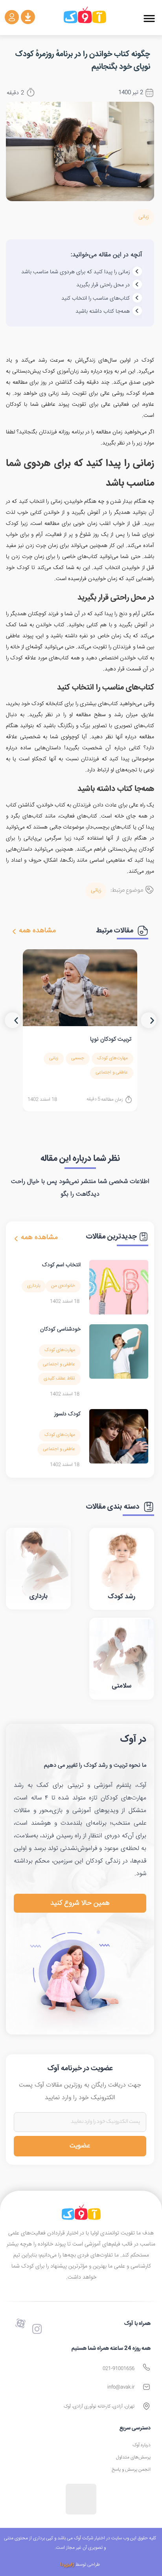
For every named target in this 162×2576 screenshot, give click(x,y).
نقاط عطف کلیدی (59, 1379)
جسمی (78, 1058)
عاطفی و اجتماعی (112, 1072)
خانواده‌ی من (63, 1286)
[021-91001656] (146, 2367)
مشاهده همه (37, 931)
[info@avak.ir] (146, 2387)
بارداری (34, 1286)
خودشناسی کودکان (60, 1329)
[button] (149, 19)
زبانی (144, 217)
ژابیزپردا (67, 2565)
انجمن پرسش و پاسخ (131, 2470)
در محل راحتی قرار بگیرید (103, 285)
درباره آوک (142, 2445)
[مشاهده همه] (14, 931)
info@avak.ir (121, 2387)
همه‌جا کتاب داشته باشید (103, 312)
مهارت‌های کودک (112, 1058)
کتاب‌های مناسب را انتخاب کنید (96, 299)
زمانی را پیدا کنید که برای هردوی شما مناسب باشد (75, 272)
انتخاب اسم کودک (61, 1265)
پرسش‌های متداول (133, 2457)
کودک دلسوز (67, 1414)
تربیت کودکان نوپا (111, 1039)
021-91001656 (119, 2369)
